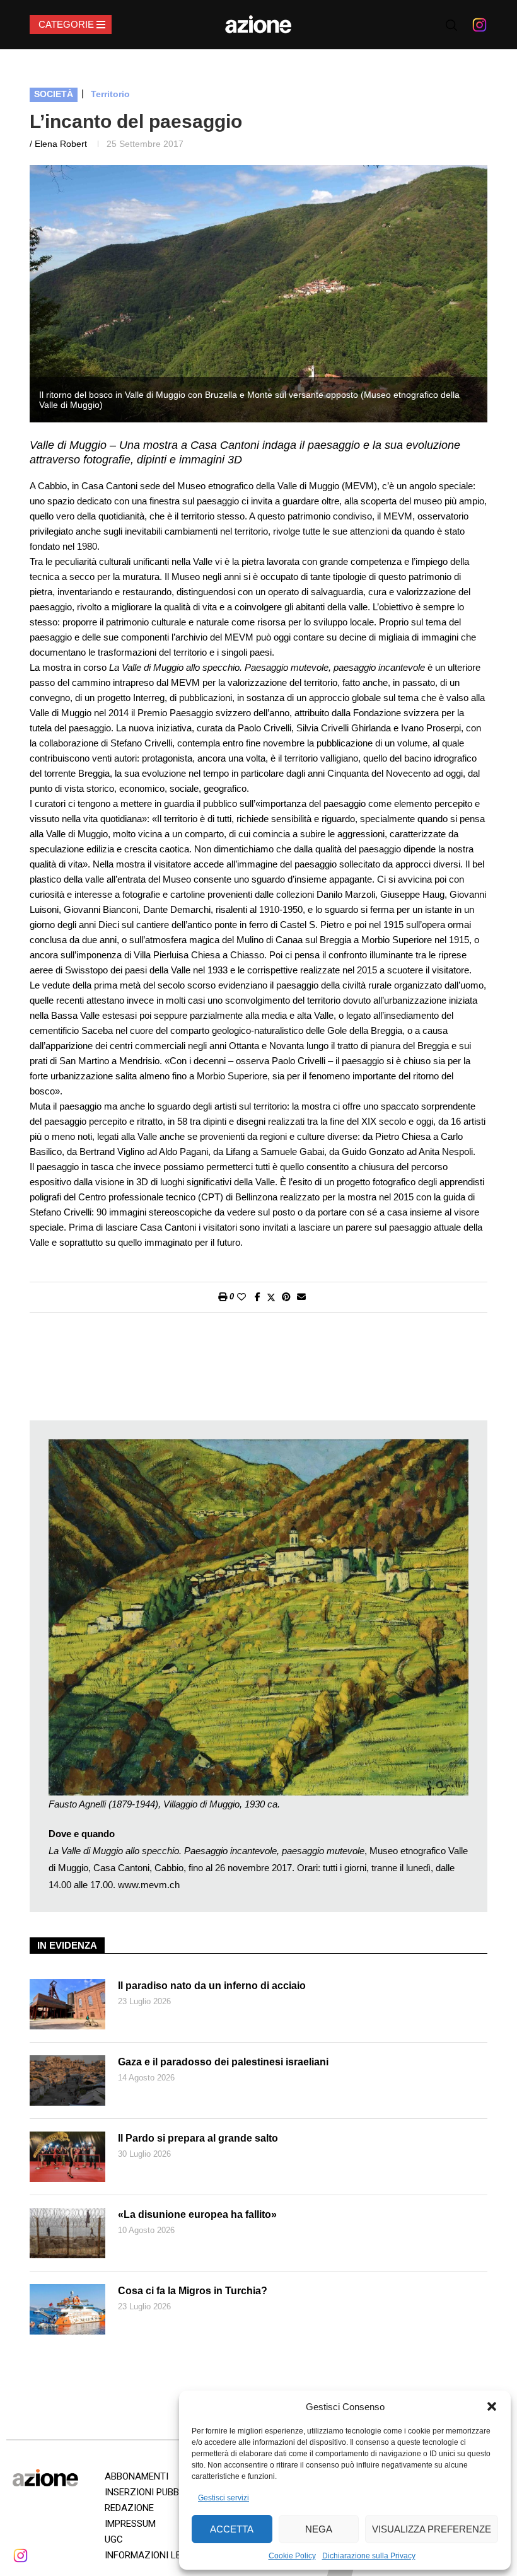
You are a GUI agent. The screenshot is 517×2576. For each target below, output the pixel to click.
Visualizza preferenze (432, 2529)
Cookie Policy (292, 2556)
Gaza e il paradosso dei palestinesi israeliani (223, 2062)
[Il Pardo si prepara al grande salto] (67, 2157)
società (54, 94)
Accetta (232, 2529)
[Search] (451, 25)
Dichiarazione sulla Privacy (369, 2556)
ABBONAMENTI (137, 2476)
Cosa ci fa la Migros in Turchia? (193, 2291)
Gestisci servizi (224, 2498)
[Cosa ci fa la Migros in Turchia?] (67, 2309)
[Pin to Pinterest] (286, 1297)
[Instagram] (479, 25)
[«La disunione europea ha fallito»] (67, 2233)
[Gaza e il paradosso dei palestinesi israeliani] (67, 2080)
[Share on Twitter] (271, 1297)
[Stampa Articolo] (223, 1297)
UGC (114, 2539)
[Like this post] (241, 1297)
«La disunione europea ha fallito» (197, 2214)
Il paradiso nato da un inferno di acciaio (212, 1986)
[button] (492, 2406)
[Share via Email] (301, 1297)
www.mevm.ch (149, 1885)
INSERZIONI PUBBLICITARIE (162, 2492)
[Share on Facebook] (258, 1297)
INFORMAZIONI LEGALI (153, 2555)
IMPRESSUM (130, 2524)
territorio (110, 94)
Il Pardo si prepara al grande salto (198, 2138)
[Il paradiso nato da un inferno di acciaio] (67, 2004)
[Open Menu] (71, 25)
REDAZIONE (129, 2508)
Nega (319, 2529)
